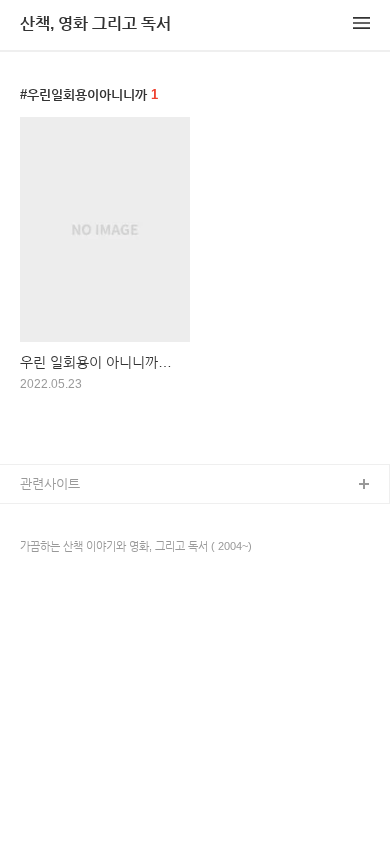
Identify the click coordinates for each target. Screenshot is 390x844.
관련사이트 (50, 483)
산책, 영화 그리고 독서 (95, 23)
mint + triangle (62, 517)
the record (50, 549)
